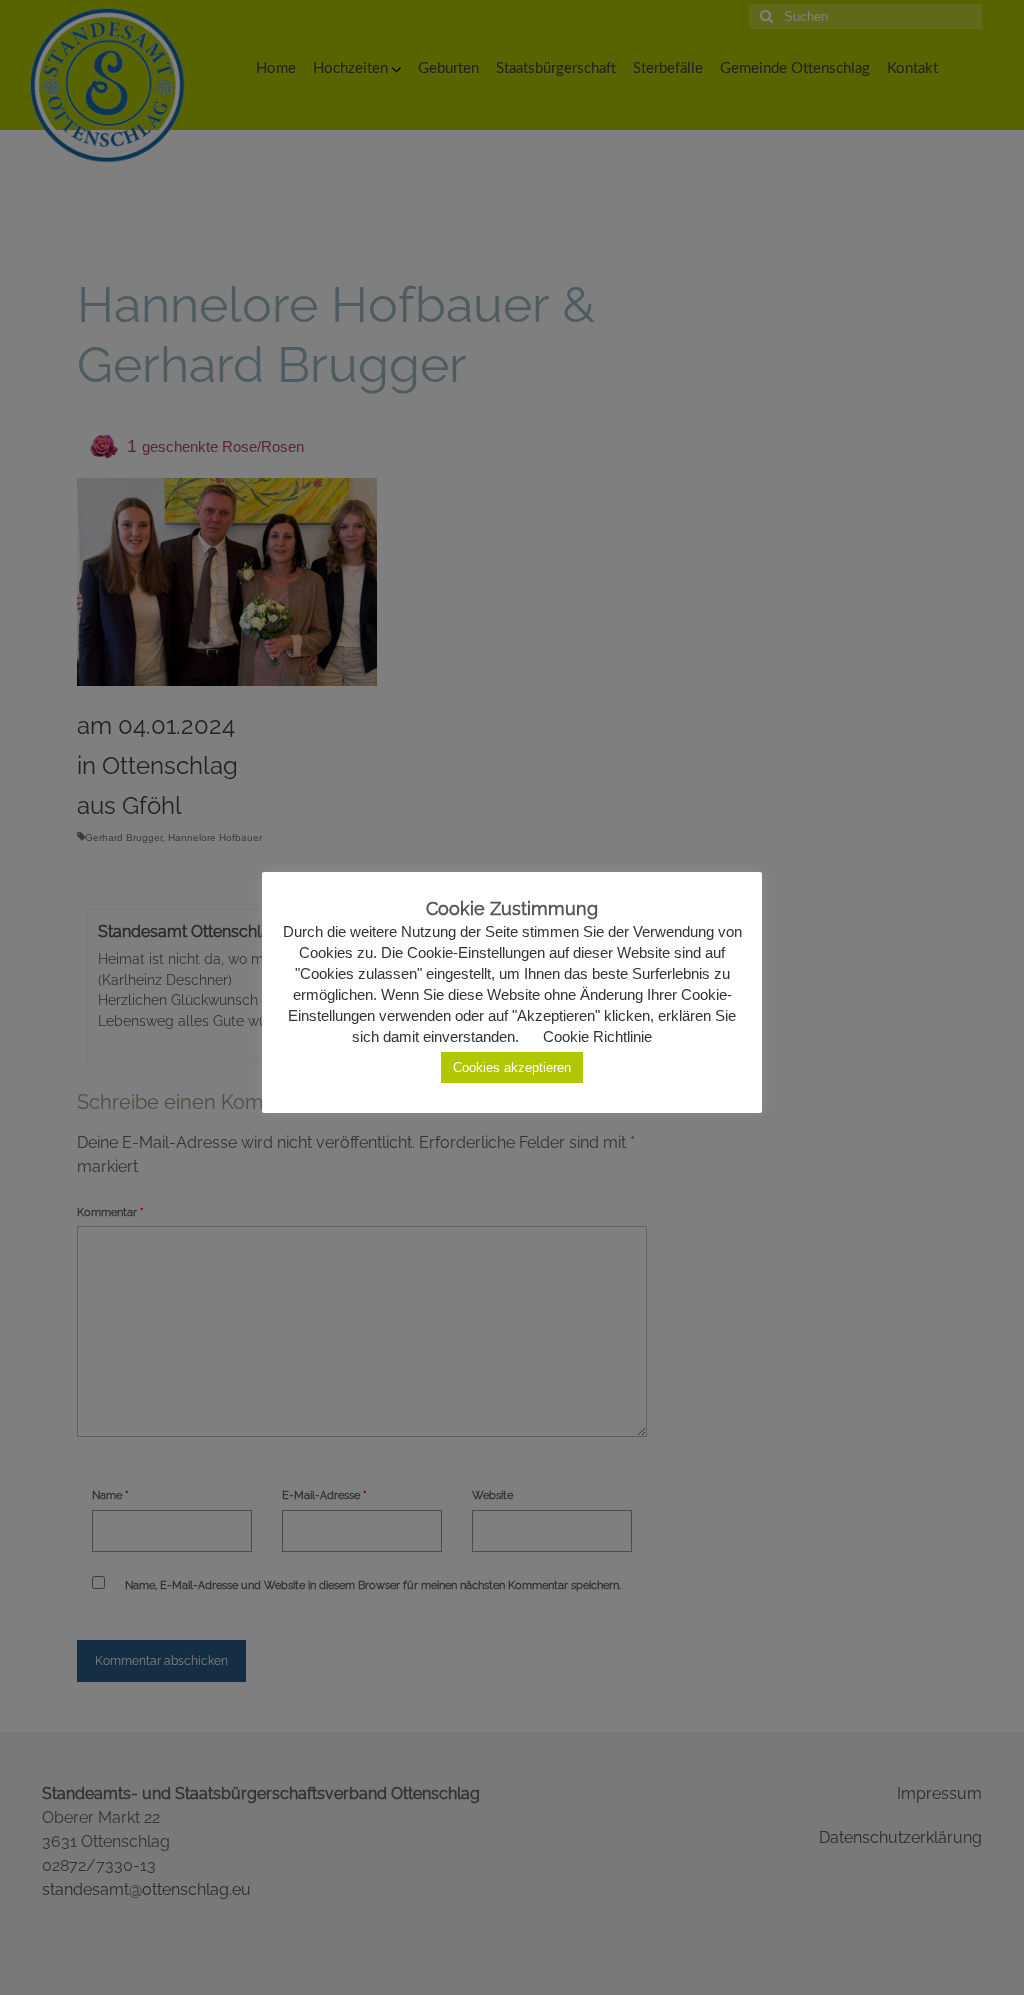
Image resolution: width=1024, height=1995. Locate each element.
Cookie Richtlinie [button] (597, 1036)
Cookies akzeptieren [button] (512, 1067)
